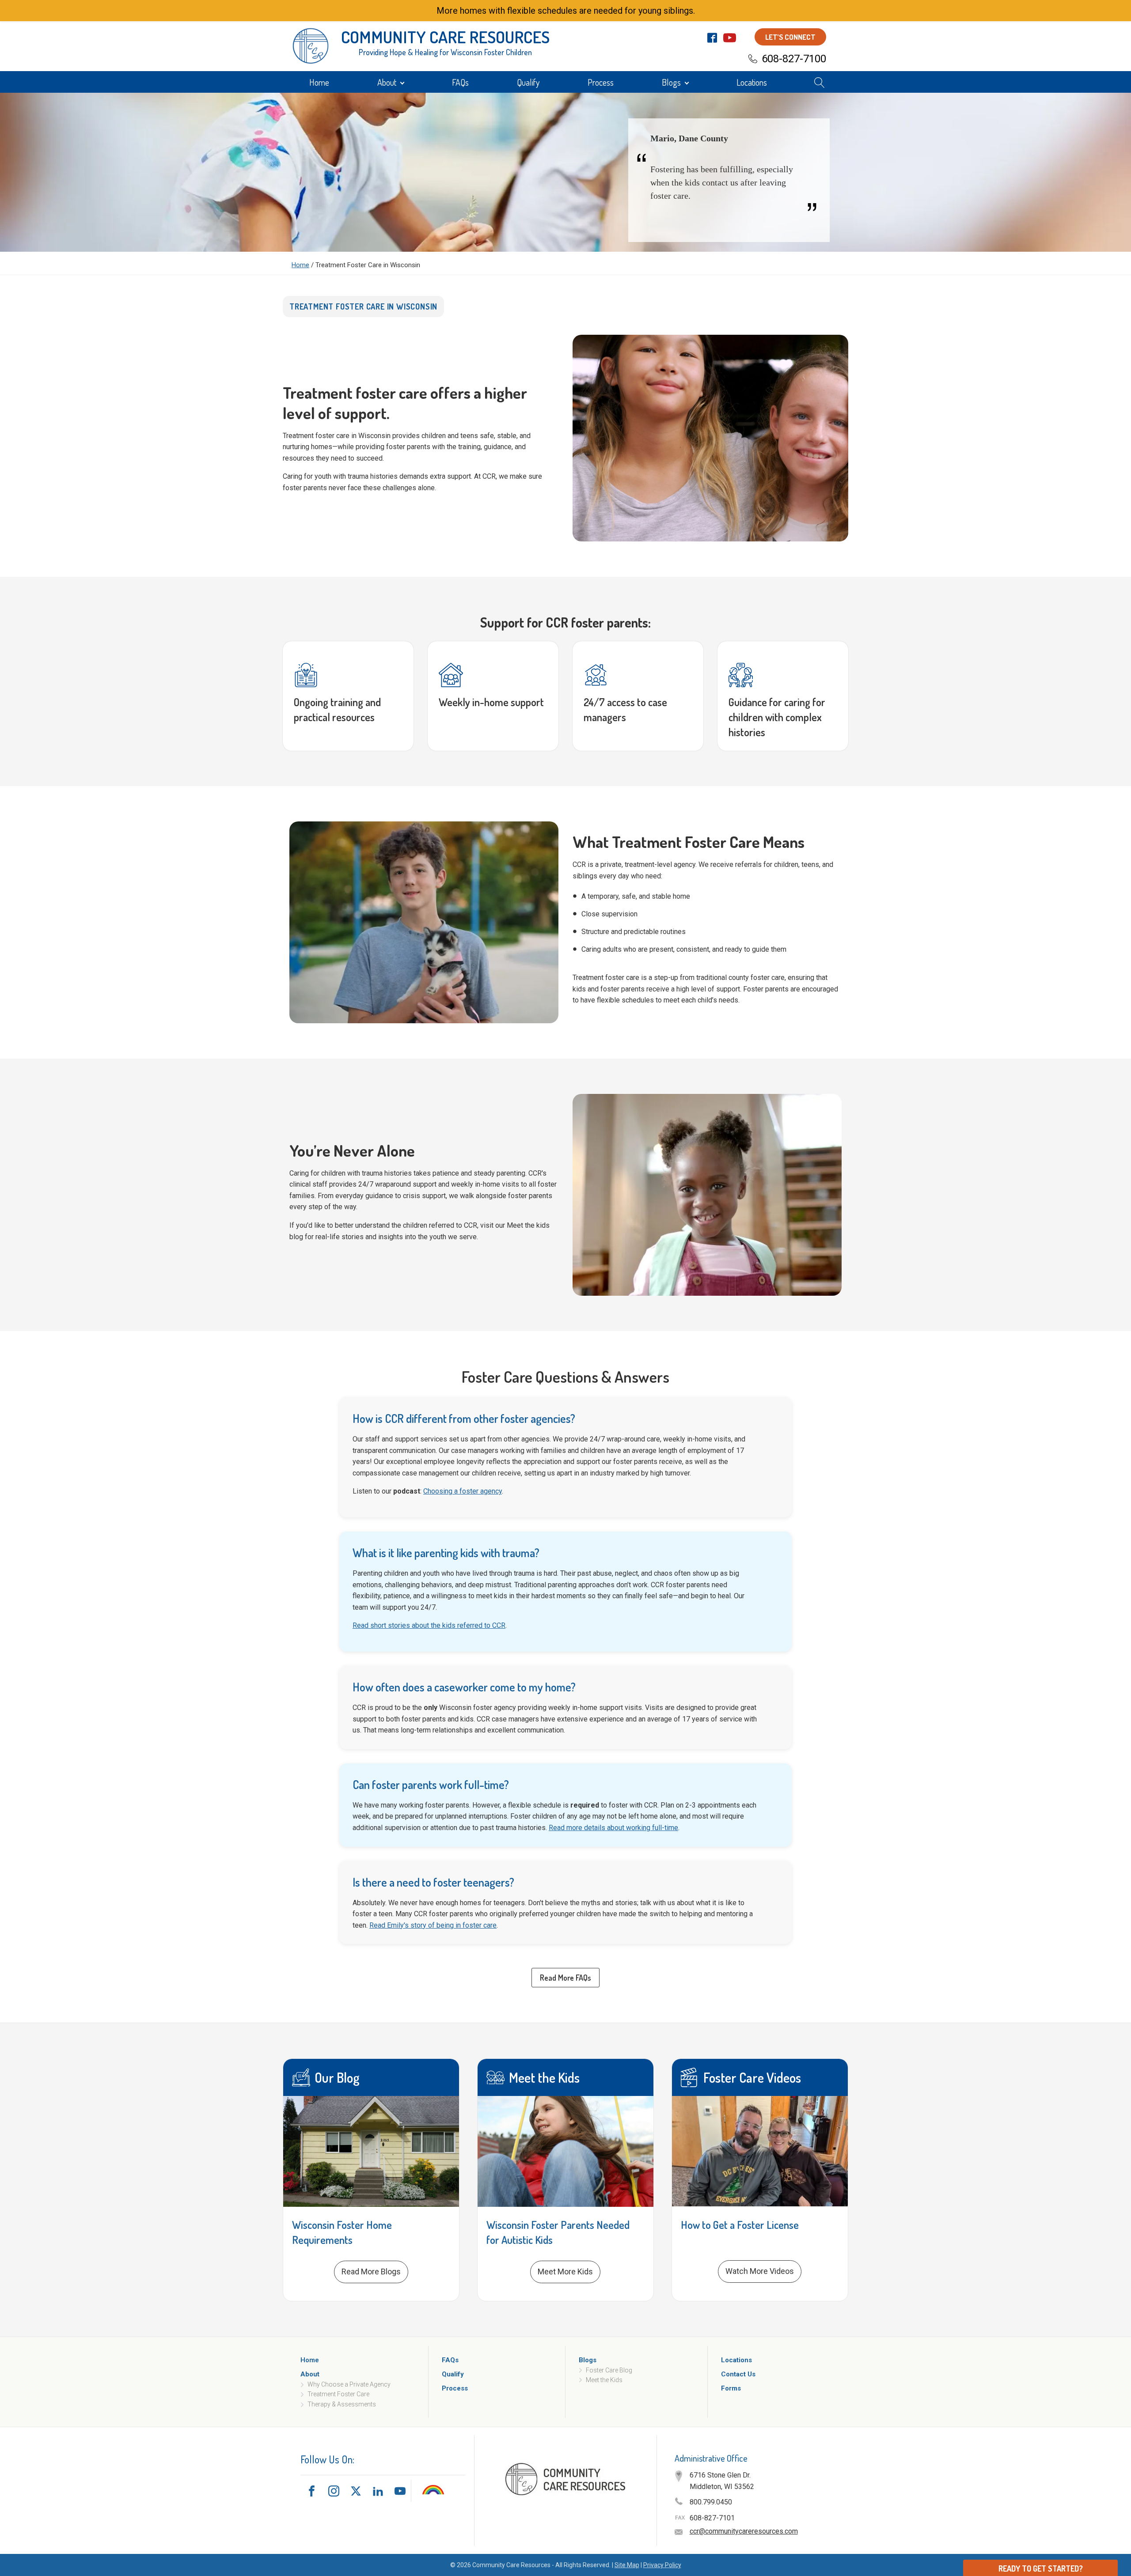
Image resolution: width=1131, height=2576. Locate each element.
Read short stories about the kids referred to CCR (429, 1625)
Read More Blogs (371, 2271)
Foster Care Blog (609, 2370)
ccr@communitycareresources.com (744, 2531)
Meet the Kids (604, 2380)
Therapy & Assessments (342, 2404)
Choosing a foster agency (463, 1491)
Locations (752, 82)
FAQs (460, 82)
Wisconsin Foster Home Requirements (342, 2232)
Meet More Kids (565, 2271)
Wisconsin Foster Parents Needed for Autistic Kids (558, 2232)
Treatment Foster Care (338, 2394)
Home (319, 82)
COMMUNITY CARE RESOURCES (445, 37)
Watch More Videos (760, 2271)
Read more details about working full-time (613, 1828)
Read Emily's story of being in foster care (433, 1925)
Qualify (528, 82)
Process (601, 82)
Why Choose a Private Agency (349, 2384)
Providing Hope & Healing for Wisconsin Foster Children (445, 52)
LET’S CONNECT (790, 37)
